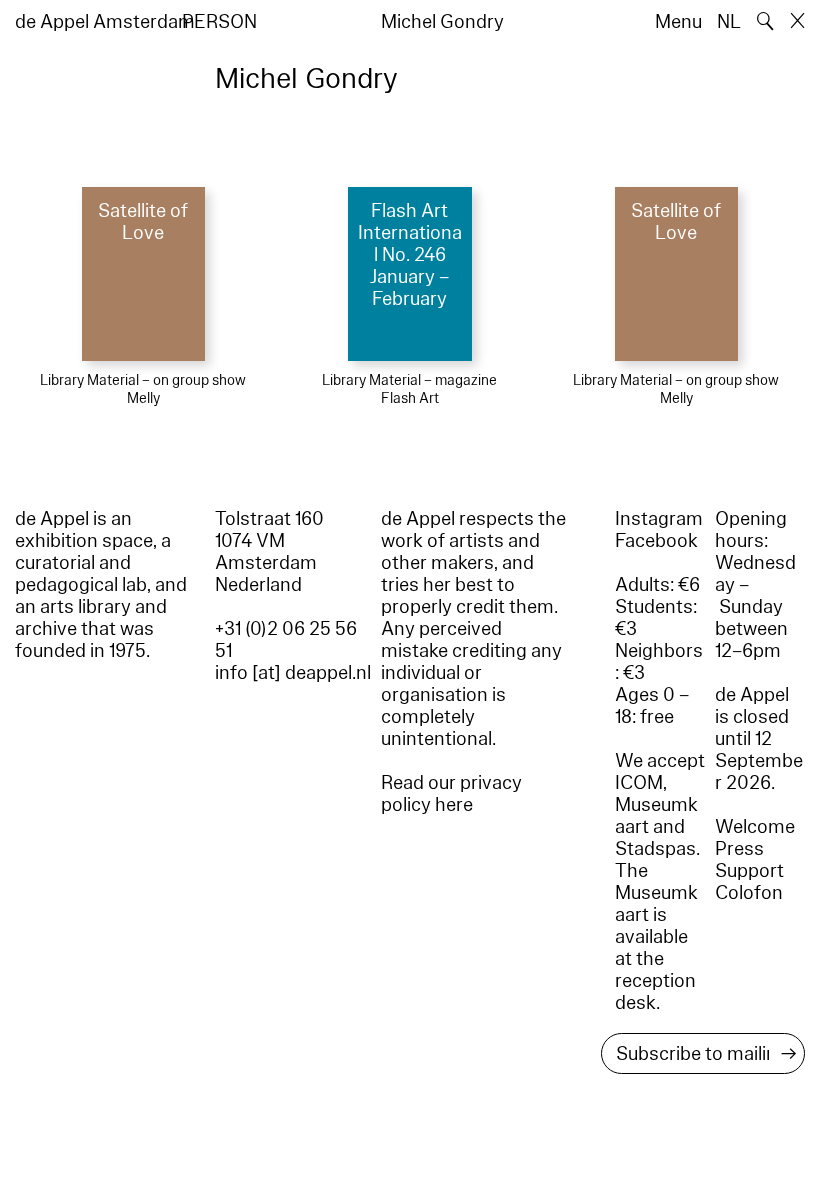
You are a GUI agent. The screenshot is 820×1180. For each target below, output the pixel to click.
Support (749, 871)
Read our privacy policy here (451, 794)
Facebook (656, 541)
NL (729, 22)
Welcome (755, 827)
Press (739, 849)
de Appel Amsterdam (105, 22)
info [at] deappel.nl (293, 673)
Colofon (749, 893)
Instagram (659, 519)
